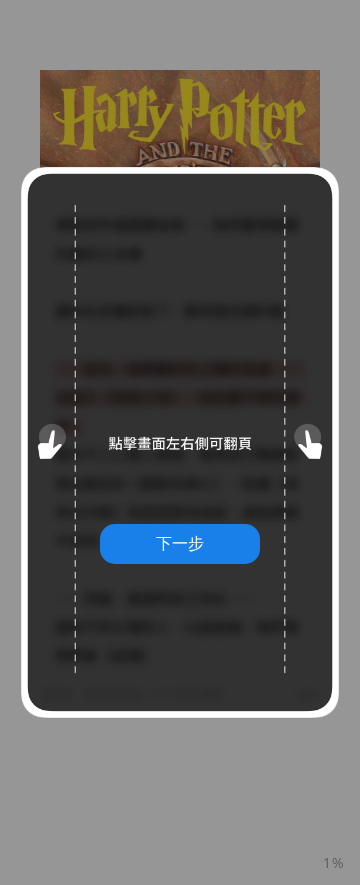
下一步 (180, 543)
